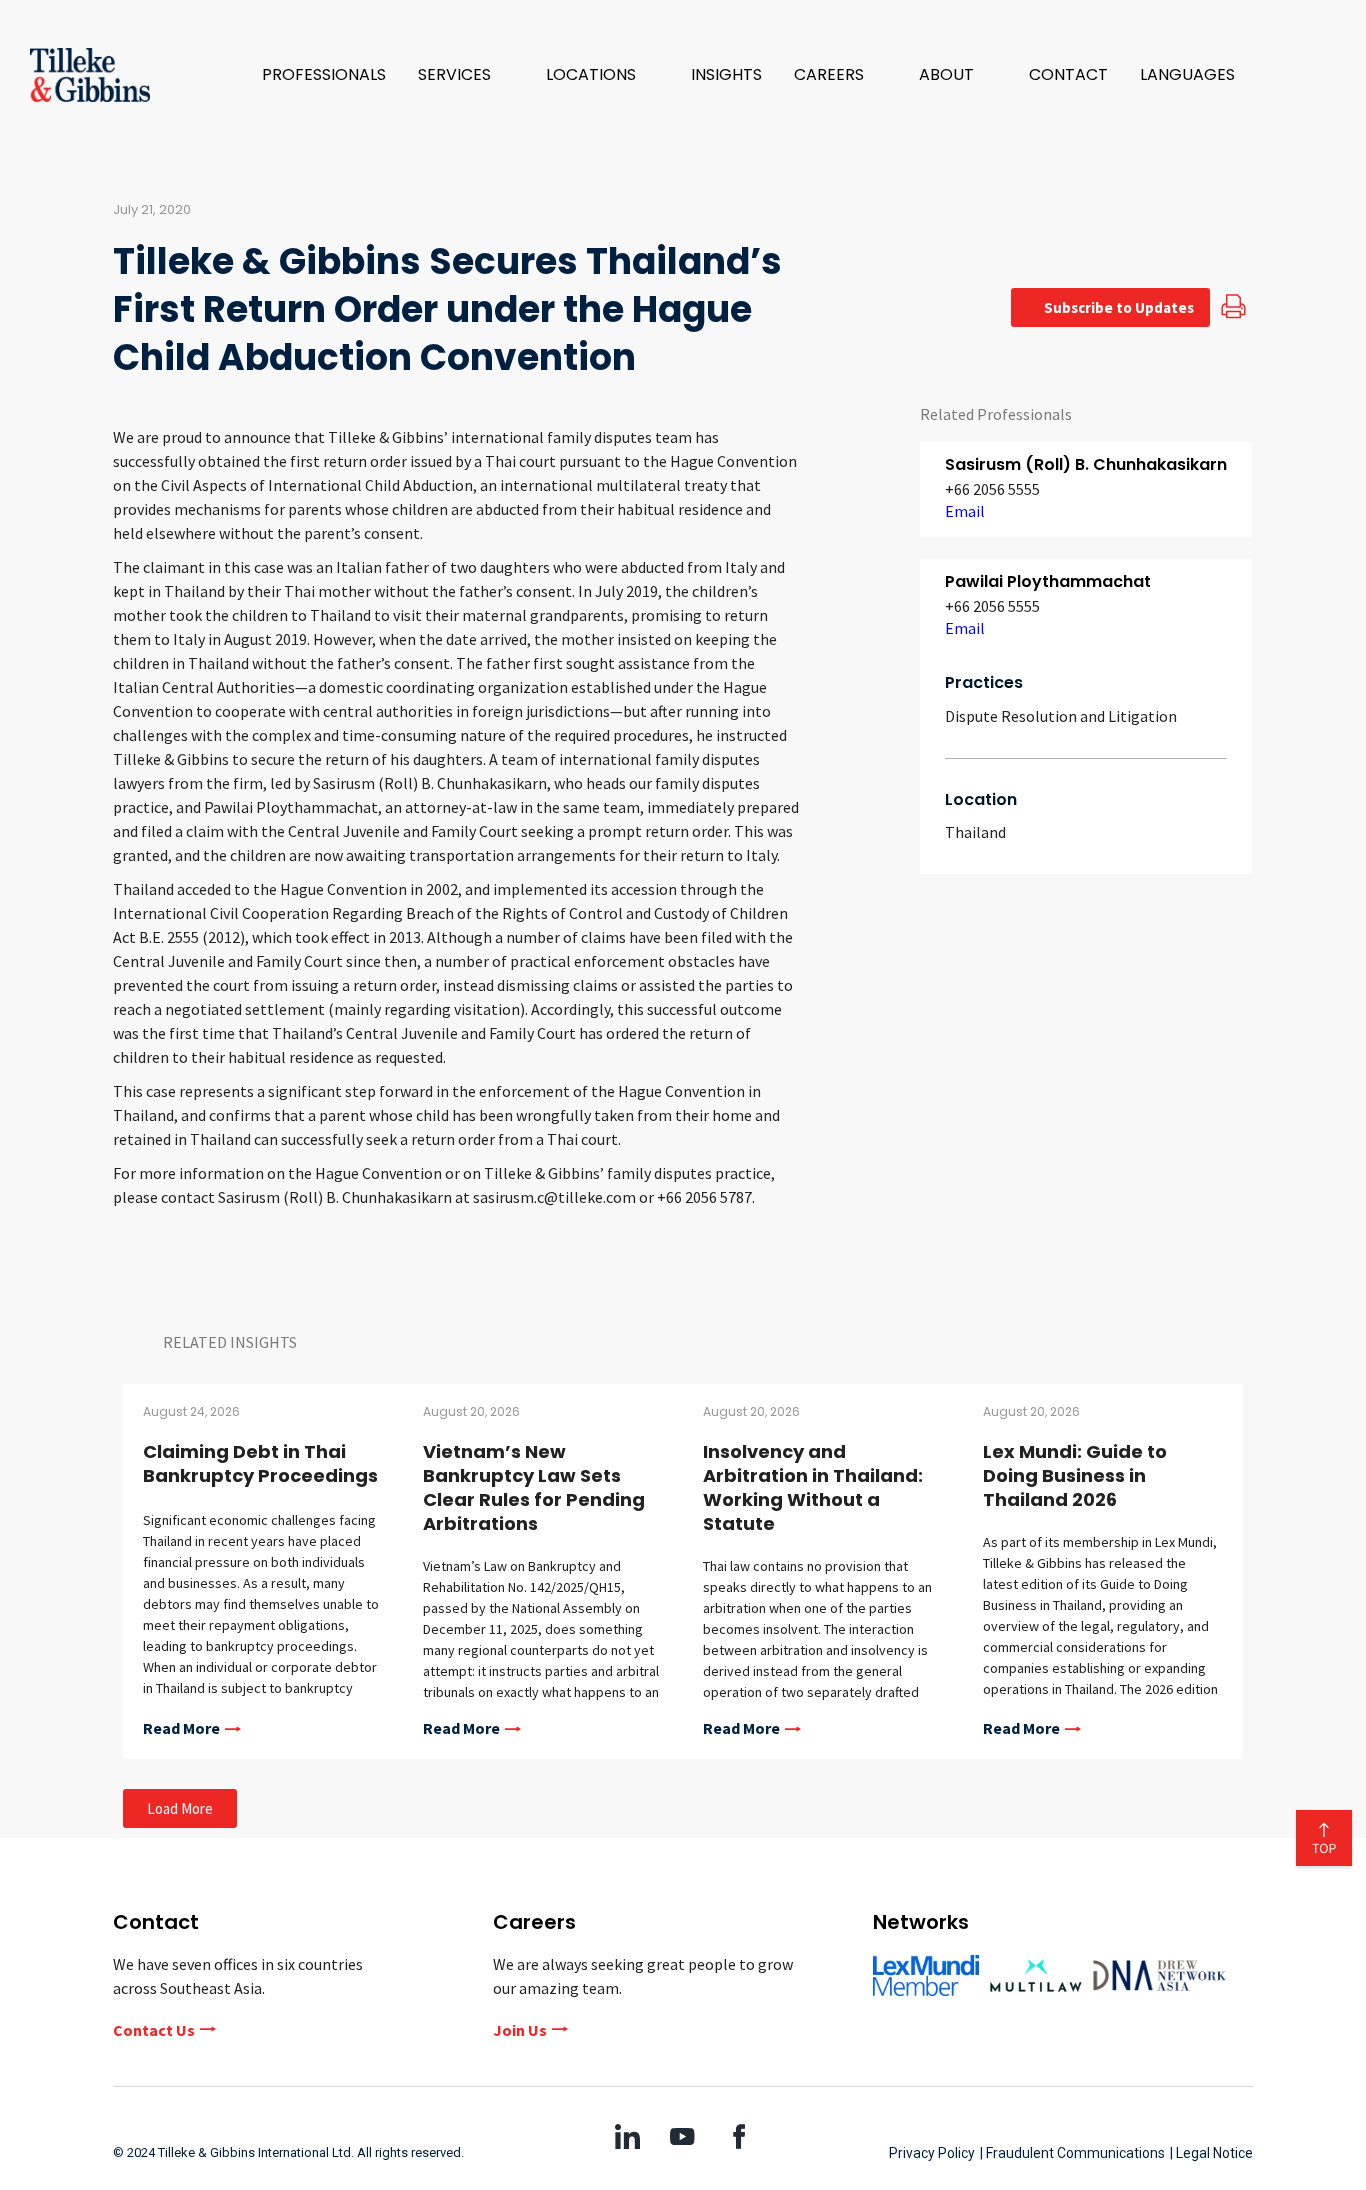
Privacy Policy (932, 2153)
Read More (181, 1729)
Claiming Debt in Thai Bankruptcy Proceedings (260, 1463)
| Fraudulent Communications (1072, 2153)
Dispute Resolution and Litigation (1061, 716)
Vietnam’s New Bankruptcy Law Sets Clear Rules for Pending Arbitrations (534, 1487)
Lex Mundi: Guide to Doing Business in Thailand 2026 (1075, 1475)
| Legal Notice (1211, 2153)
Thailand (975, 832)
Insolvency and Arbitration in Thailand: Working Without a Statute (813, 1487)
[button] (466, 75)
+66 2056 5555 (992, 489)
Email (965, 511)
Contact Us (154, 2030)
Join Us (520, 2030)
